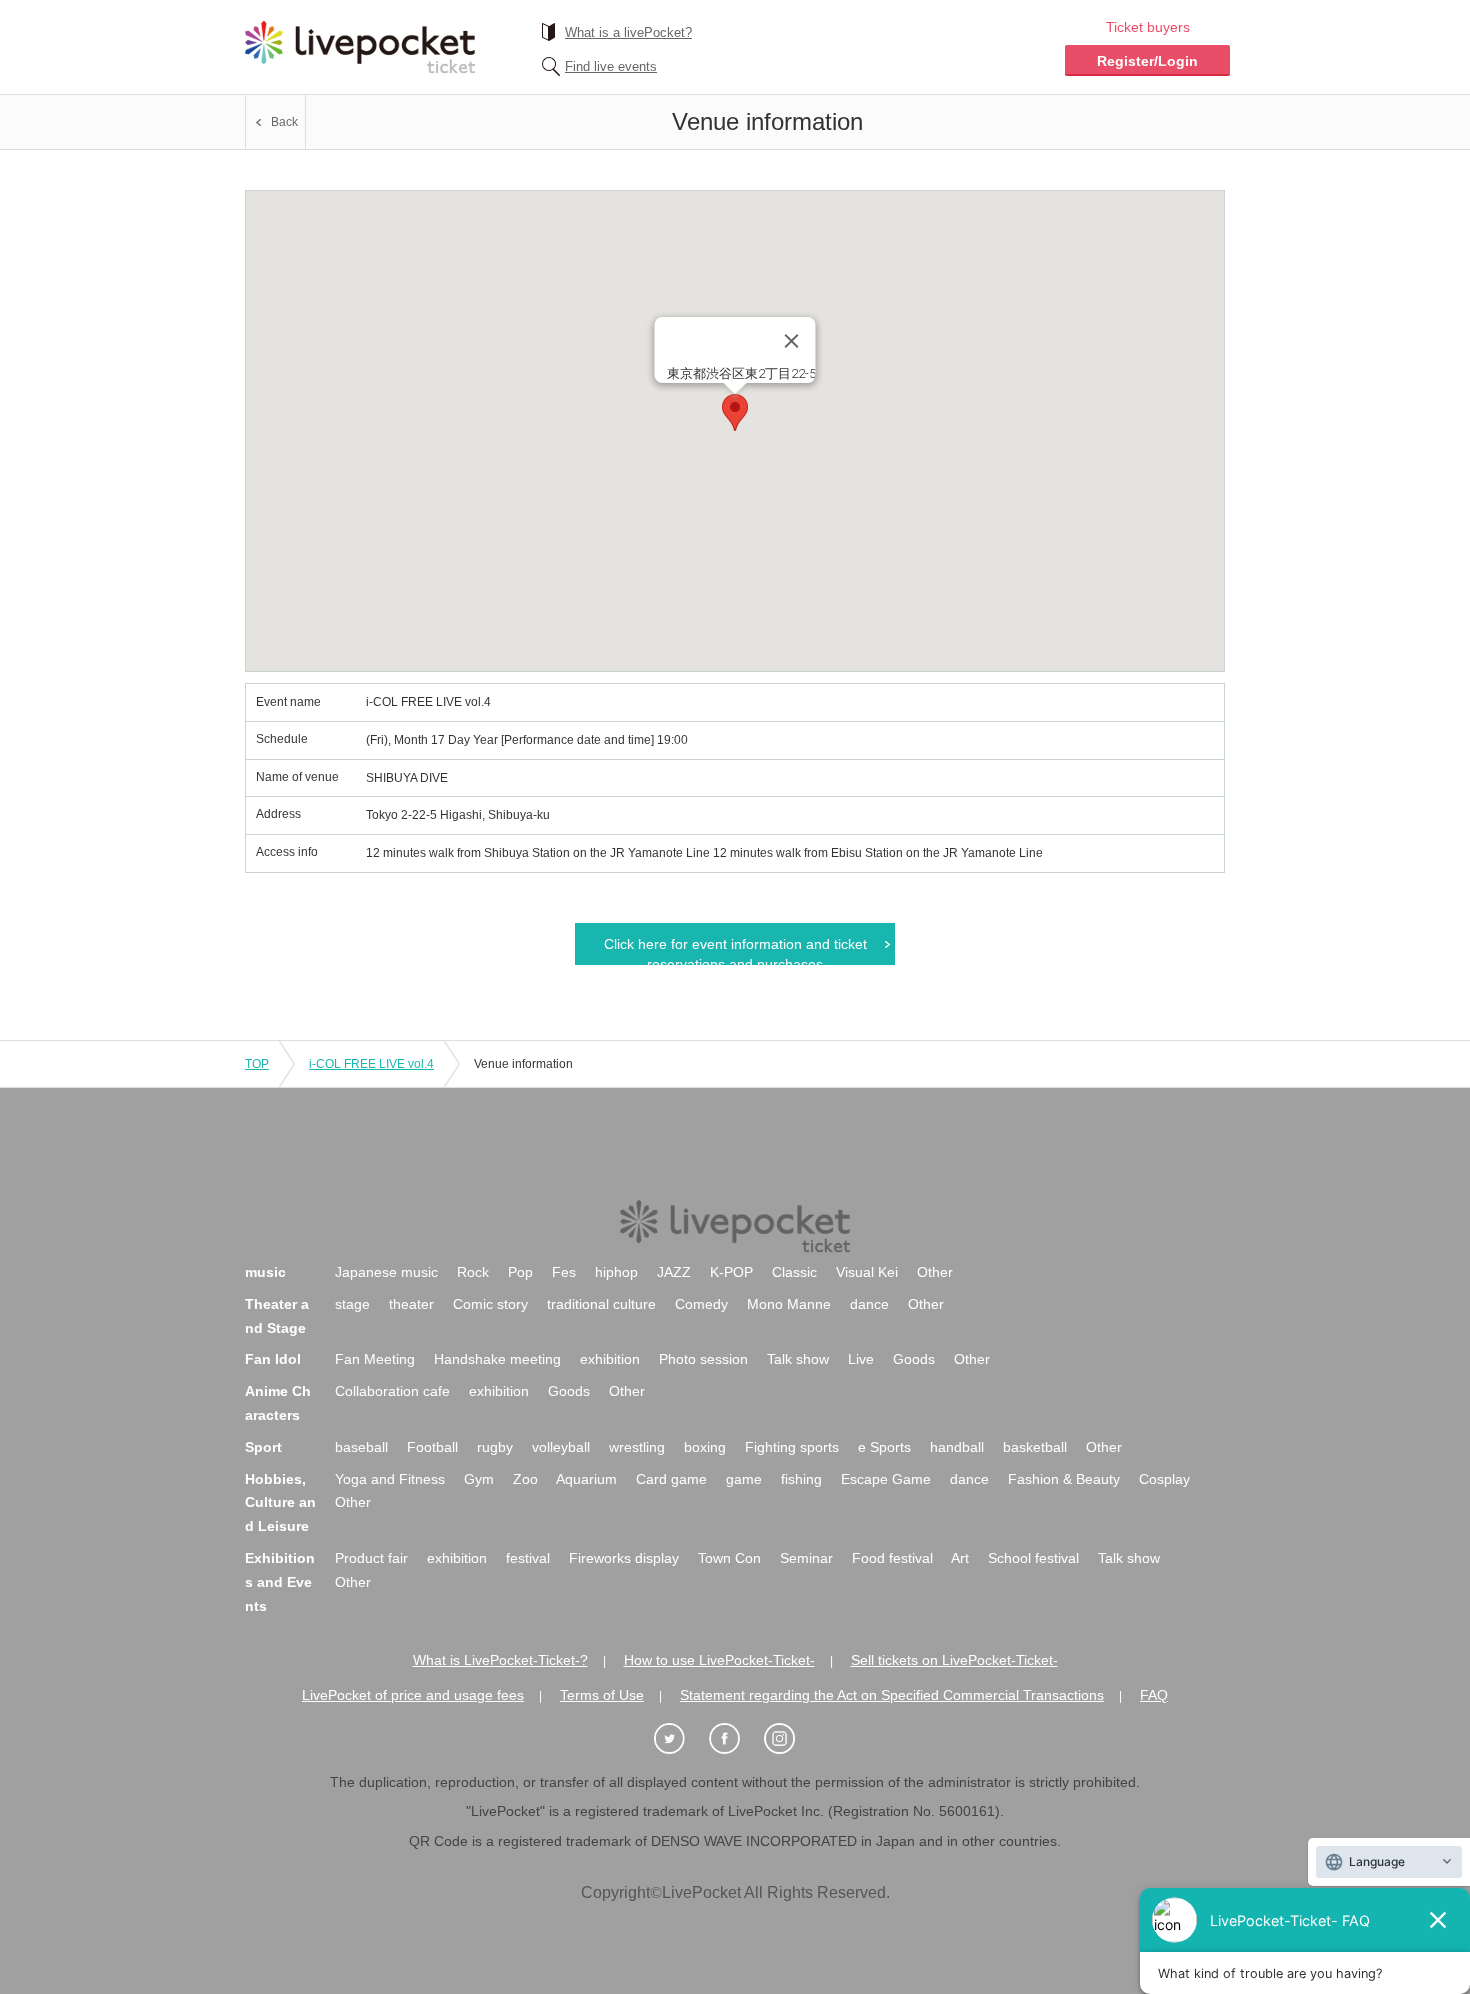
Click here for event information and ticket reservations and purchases (735, 950)
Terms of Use (602, 1695)
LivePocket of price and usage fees (413, 1695)
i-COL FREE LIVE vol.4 (371, 1064)
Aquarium (586, 1479)
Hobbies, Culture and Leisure (280, 1503)
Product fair (371, 1558)
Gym (479, 1479)
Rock (473, 1272)
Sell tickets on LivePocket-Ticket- (954, 1660)
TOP (257, 1064)
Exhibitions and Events (280, 1582)
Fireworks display (624, 1558)
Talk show (798, 1359)
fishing (801, 1479)
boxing (705, 1447)
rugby (495, 1447)
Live (861, 1359)
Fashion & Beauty (1064, 1479)
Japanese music (386, 1272)
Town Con (729, 1558)
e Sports (884, 1447)
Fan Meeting (375, 1359)
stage (352, 1304)
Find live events (611, 66)
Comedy (701, 1304)
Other (935, 1272)
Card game (671, 1479)
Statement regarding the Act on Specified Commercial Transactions (892, 1695)
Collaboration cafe (392, 1391)
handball (957, 1447)
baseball (361, 1447)
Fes (564, 1272)
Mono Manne (789, 1304)
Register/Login (1147, 61)
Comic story (490, 1304)
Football (432, 1447)
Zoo (525, 1479)
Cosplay (1164, 1479)
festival (528, 1558)
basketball (1035, 1447)
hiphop (616, 1272)
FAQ (1154, 1695)
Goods (914, 1359)
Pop (520, 1272)
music (265, 1272)
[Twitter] (680, 1739)
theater (411, 1304)
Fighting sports (792, 1447)
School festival (1033, 1558)
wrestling (637, 1447)
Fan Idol (273, 1359)
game (744, 1479)
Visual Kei (867, 1272)
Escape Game (886, 1479)
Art (960, 1558)
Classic (794, 1272)
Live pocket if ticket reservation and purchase (360, 47)
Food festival (892, 1558)
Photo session (703, 1359)
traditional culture (601, 1304)
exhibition (610, 1359)
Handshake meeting (497, 1359)
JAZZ (674, 1272)
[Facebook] (735, 1739)
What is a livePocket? (628, 32)
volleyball (561, 1447)
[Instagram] (790, 1739)
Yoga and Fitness (390, 1479)
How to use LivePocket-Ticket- (719, 1660)
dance (869, 1304)
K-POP (731, 1272)
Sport (263, 1447)
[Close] (792, 341)
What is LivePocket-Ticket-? (500, 1660)
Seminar (806, 1558)
